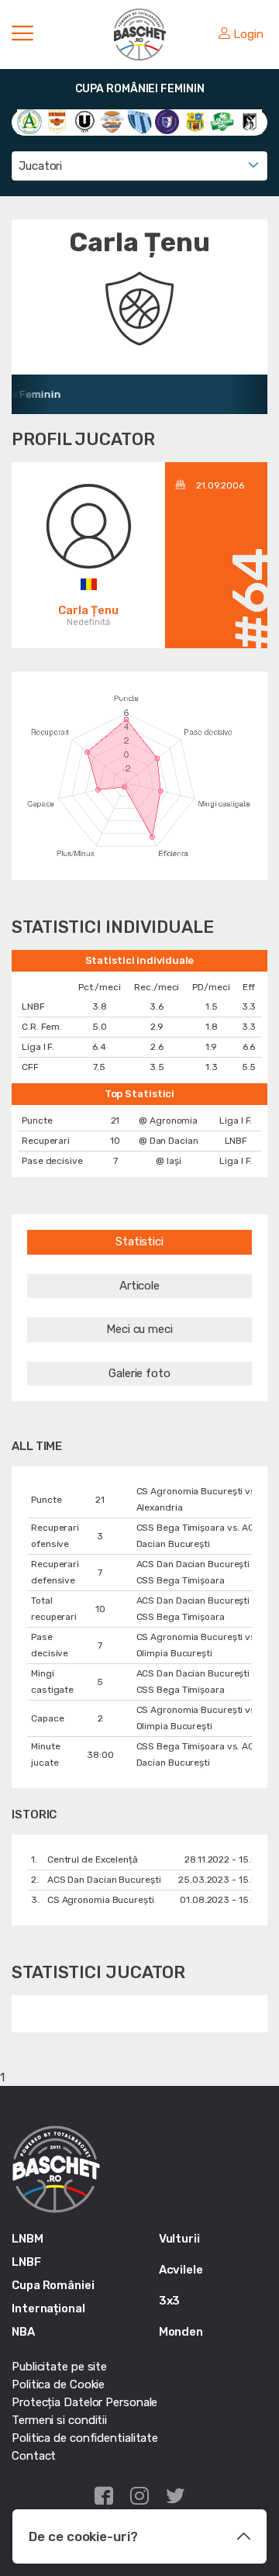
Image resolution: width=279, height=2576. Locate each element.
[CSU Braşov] (139, 121)
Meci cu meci (139, 1329)
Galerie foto (139, 1373)
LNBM (28, 2239)
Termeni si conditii (59, 2420)
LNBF (26, 2262)
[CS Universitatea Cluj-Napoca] (84, 121)
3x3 (170, 2301)
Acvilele (181, 2270)
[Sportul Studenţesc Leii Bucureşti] (250, 121)
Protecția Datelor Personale (84, 2402)
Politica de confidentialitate (85, 2438)
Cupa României (53, 2285)
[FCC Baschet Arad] (195, 121)
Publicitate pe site (59, 2367)
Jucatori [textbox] (40, 166)
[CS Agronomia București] (29, 121)
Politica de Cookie (58, 2384)
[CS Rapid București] (57, 121)
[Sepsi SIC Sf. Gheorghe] (222, 121)
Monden (181, 2332)
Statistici (139, 1241)
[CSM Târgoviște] (112, 121)
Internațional (48, 2308)
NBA (23, 2332)
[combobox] (139, 166)
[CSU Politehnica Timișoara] (167, 121)
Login (248, 34)
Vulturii (179, 2239)
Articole (139, 1286)
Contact (34, 2456)
